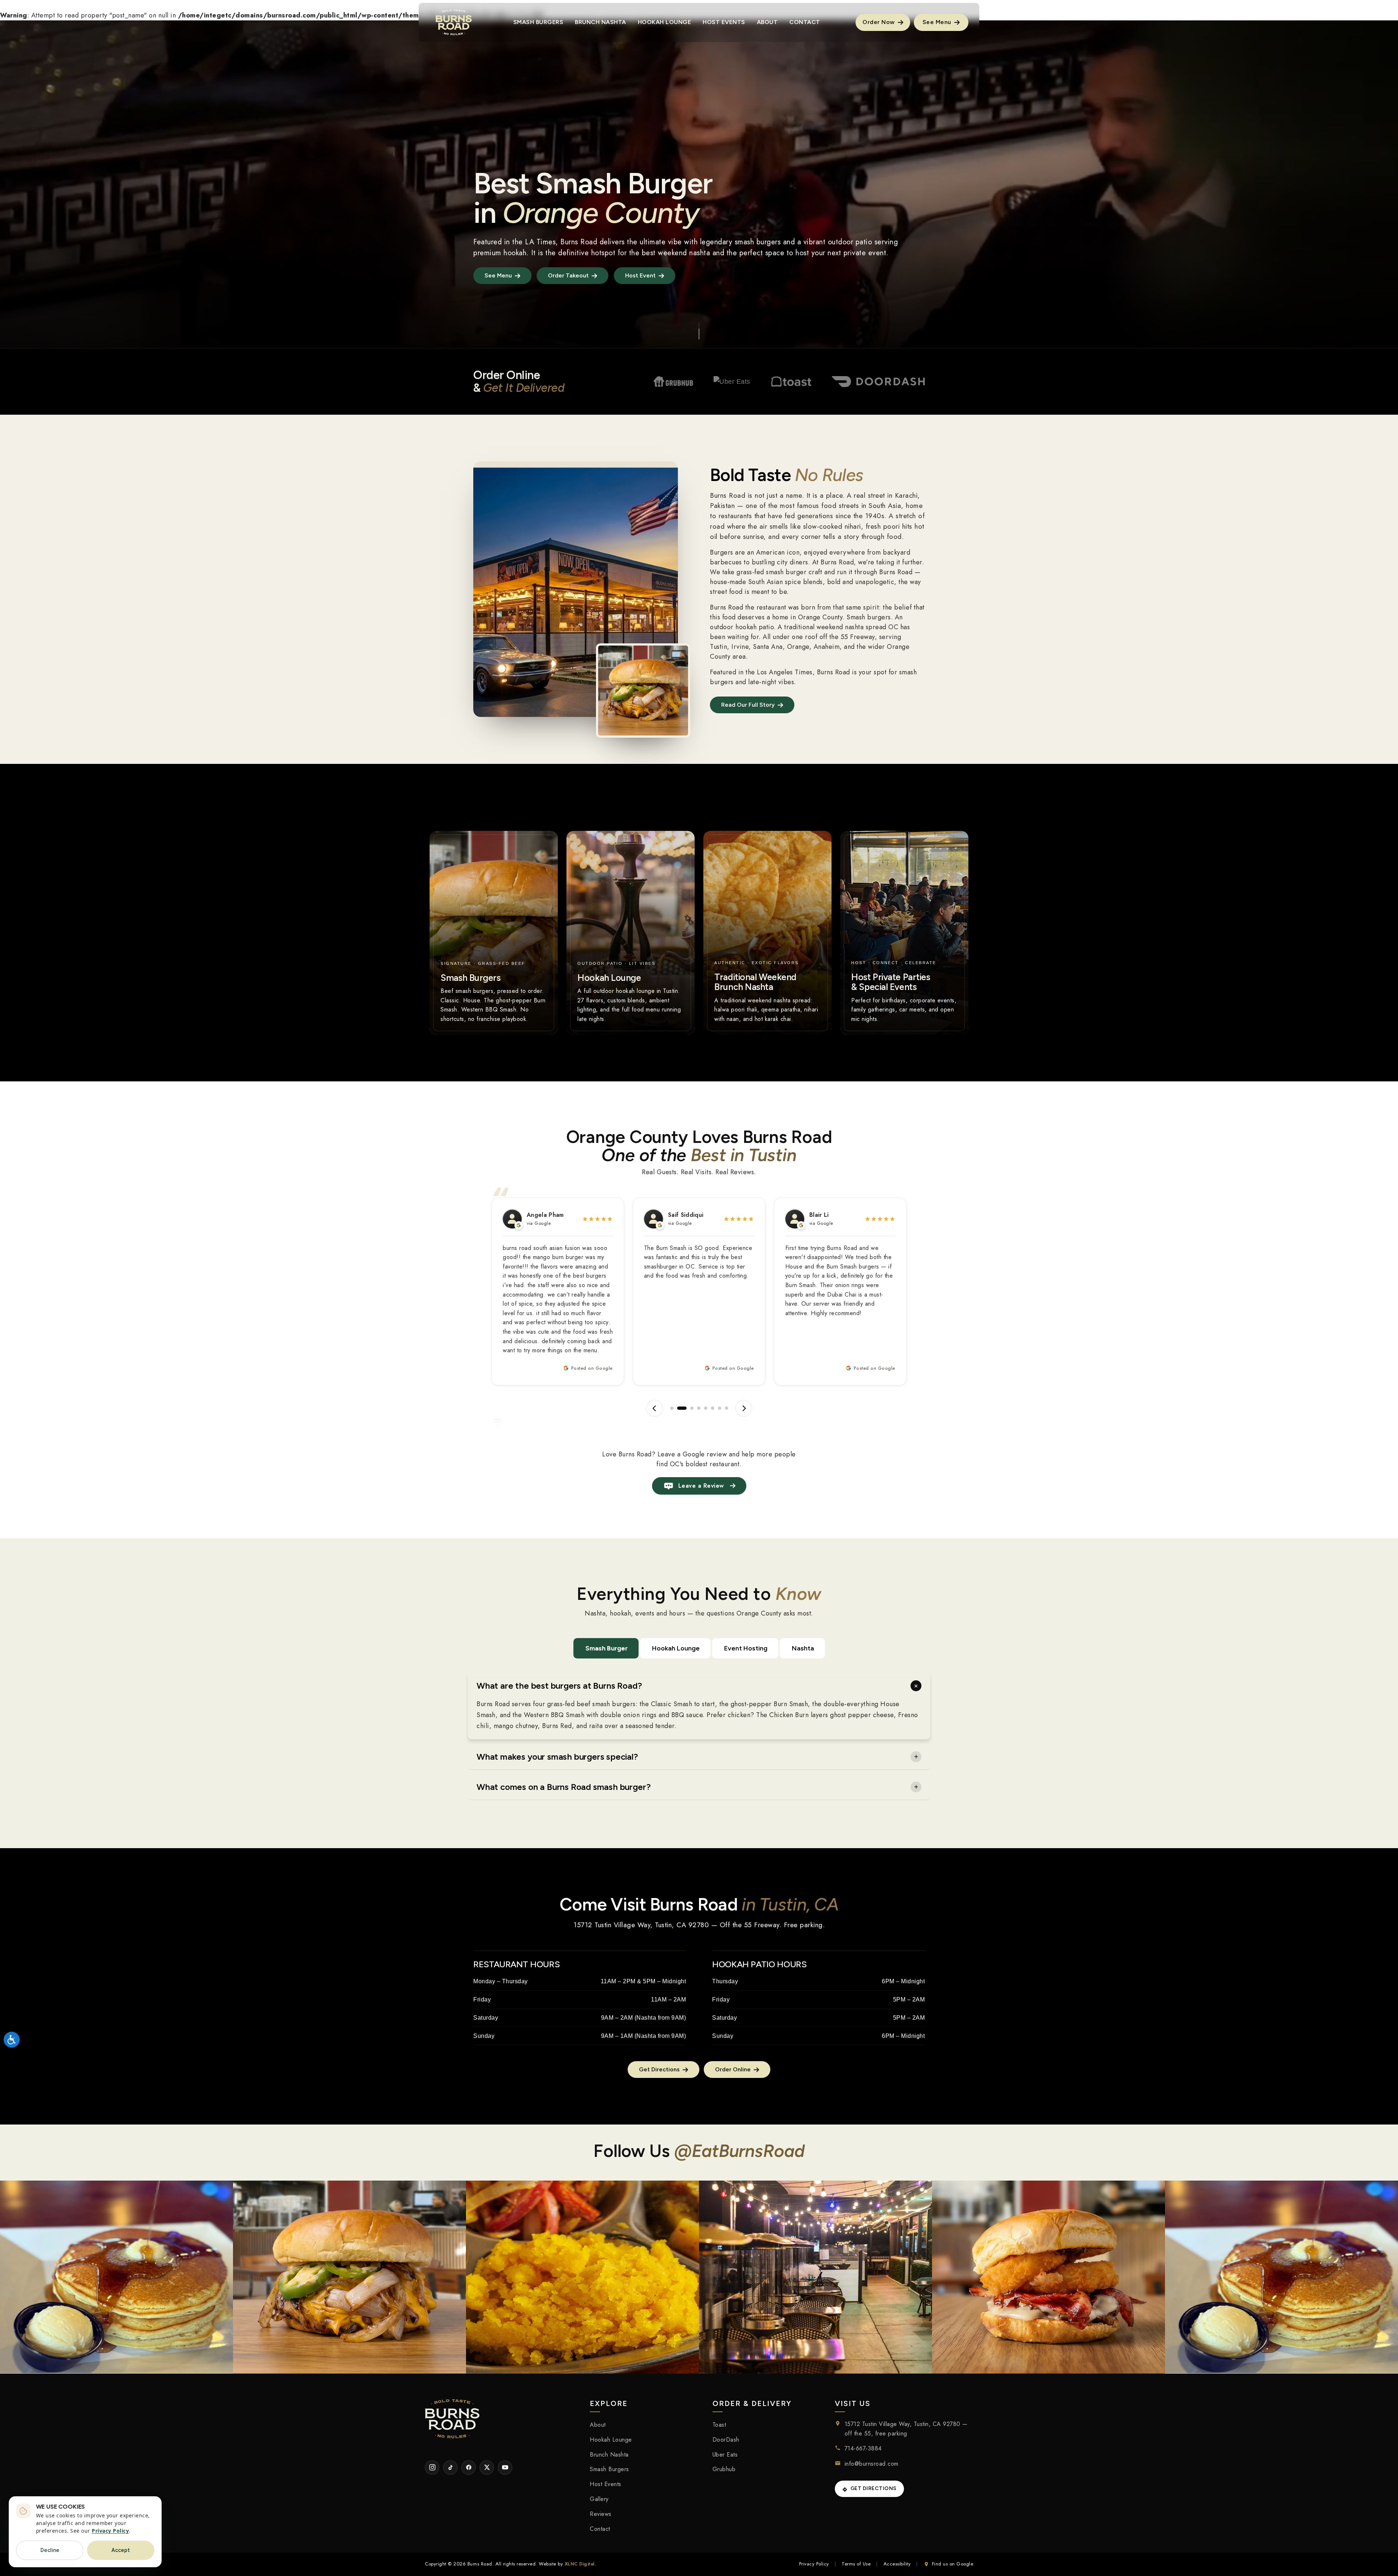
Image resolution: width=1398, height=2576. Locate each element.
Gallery (599, 2499)
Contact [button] (805, 22)
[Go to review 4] (696, 1408)
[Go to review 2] (679, 1408)
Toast (719, 2425)
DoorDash (726, 2440)
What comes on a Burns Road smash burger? (564, 1787)
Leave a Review (701, 1486)
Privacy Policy (814, 2564)
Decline (50, 2550)
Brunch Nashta (609, 2455)
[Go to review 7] (719, 1408)
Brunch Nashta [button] (601, 22)
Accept (121, 2550)
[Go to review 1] (672, 1408)
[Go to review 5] (706, 1408)
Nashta (803, 1648)
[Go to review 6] (712, 1408)
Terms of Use (856, 2564)
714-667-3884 (863, 2448)
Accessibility (897, 2564)
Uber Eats (725, 2455)
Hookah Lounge (676, 1648)
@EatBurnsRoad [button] (739, 2151)
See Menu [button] (938, 22)
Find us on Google (953, 2564)
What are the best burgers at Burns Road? (559, 1686)
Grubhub (724, 2469)
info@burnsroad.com (872, 2464)
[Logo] (454, 22)
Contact (600, 2529)
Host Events (606, 2484)
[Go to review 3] (686, 1408)
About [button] (767, 22)
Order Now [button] (879, 22)
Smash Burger (607, 1648)
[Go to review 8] (726, 1408)
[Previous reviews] (655, 1408)
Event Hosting (746, 1648)
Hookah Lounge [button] (665, 22)
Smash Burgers (609, 2469)
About (598, 2425)
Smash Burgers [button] (538, 22)
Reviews (601, 2514)
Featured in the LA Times (514, 242)
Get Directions (874, 2488)
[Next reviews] (743, 1408)
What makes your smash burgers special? (557, 1757)
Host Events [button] (724, 22)
